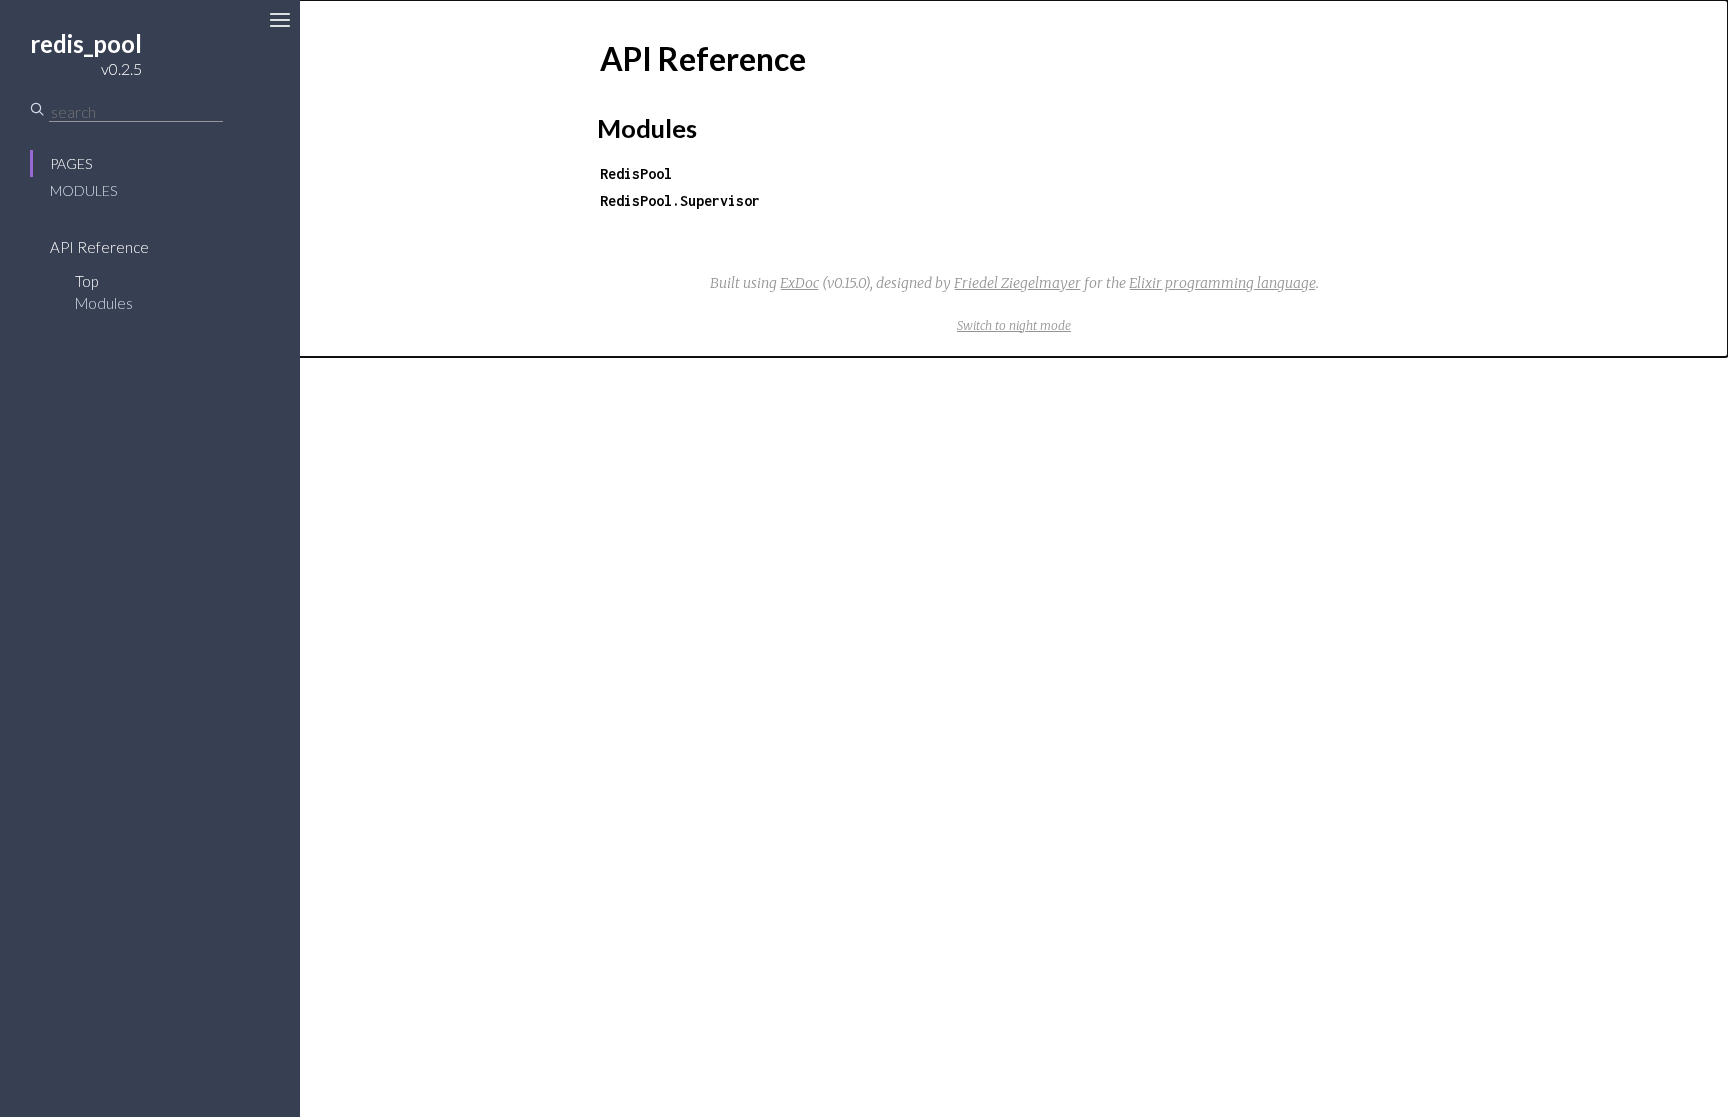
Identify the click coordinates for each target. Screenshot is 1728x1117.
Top (86, 281)
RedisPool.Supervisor (680, 200)
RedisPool (636, 173)
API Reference (99, 247)
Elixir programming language (1222, 283)
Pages (71, 163)
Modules (83, 190)
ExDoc (799, 283)
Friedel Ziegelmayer (1017, 283)
